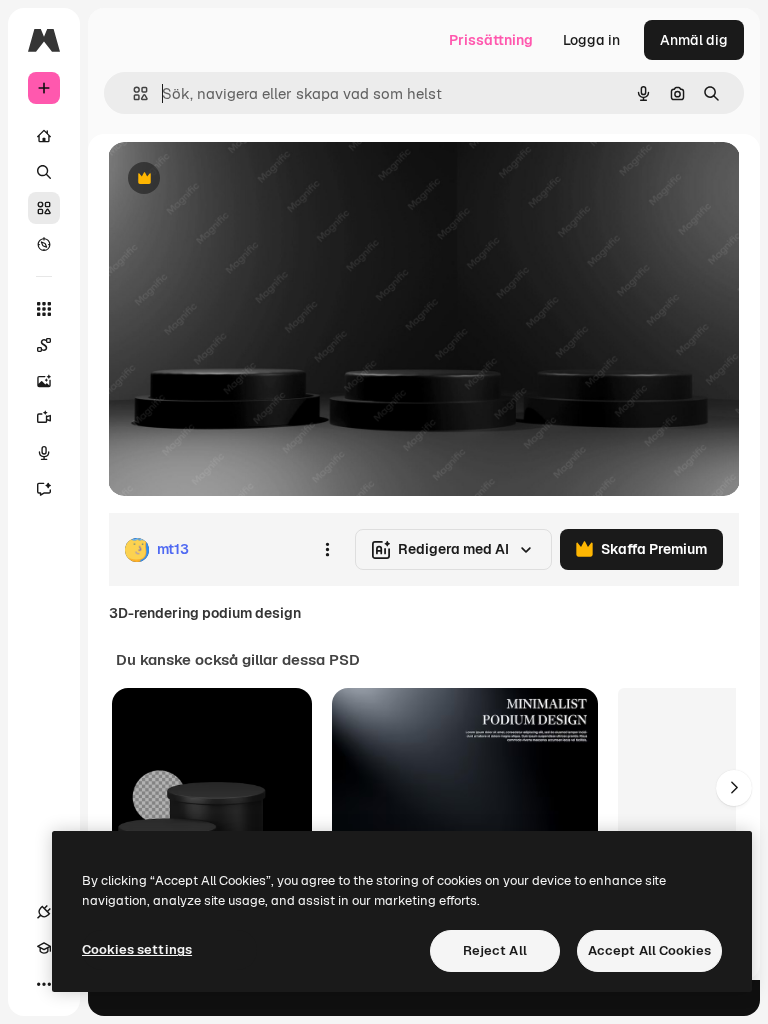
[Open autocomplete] (132, 93)
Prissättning (491, 40)
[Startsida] (44, 136)
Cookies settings (137, 949)
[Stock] (44, 208)
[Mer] (44, 984)
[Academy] (44, 948)
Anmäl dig (694, 40)
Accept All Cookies (649, 950)
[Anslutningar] (44, 912)
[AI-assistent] (44, 489)
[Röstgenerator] (44, 453)
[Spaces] (44, 345)
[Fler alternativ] (327, 550)
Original (236, 179)
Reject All (495, 950)
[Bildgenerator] (44, 381)
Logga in (591, 40)
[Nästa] (734, 788)
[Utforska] (44, 244)
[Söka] (44, 172)
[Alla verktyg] (44, 309)
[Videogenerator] (44, 417)
